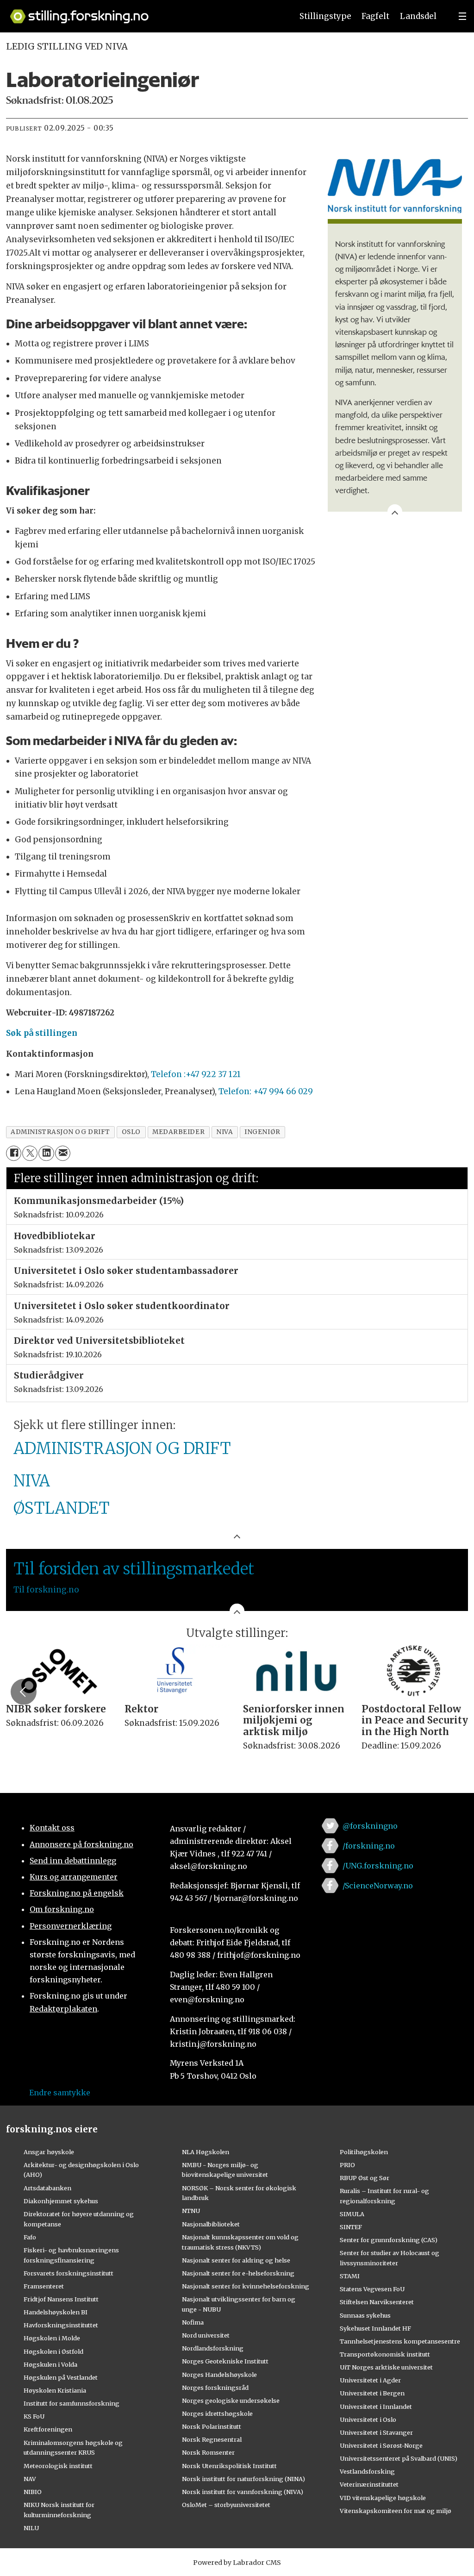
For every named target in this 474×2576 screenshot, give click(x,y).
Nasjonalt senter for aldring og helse (236, 2260)
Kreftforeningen (48, 2429)
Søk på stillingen (42, 1033)
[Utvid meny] (462, 16)
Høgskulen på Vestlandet (61, 2377)
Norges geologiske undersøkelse (231, 2401)
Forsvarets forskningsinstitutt (69, 2273)
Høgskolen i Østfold (53, 2351)
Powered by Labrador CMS (237, 2563)
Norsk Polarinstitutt (212, 2426)
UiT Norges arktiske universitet (386, 2367)
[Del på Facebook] (14, 1153)
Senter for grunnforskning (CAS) (389, 2240)
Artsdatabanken (47, 2188)
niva (225, 1132)
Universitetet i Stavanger (376, 2432)
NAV (30, 2479)
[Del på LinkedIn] (46, 1153)
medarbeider (178, 1132)
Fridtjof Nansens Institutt (61, 2299)
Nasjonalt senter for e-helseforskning (238, 2273)
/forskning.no (369, 1846)
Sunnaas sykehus (365, 2315)
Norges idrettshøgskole (217, 2413)
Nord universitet (206, 2335)
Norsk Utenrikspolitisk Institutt (229, 2466)
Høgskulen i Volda (50, 2364)
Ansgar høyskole (49, 2152)
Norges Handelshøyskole (219, 2375)
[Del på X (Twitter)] (30, 1153)
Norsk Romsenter (208, 2452)
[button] (24, 1692)
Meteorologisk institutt (58, 2466)
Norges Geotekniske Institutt (225, 2361)
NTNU (191, 2211)
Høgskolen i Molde (52, 2338)
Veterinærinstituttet (369, 2484)
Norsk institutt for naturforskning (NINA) (243, 2479)
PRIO (347, 2165)
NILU (31, 2528)
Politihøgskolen (364, 2152)
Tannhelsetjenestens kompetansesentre (400, 2341)
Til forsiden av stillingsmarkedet (134, 1569)
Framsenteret (44, 2286)
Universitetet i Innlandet (376, 2407)
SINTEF (351, 2227)
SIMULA (352, 2214)
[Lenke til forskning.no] (143, 12)
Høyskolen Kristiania (55, 2390)
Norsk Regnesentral (212, 2439)
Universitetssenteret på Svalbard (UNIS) (399, 2458)
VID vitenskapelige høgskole (383, 2498)
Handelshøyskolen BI (56, 2312)
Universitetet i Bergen (372, 2393)
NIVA (32, 1481)
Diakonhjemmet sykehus (61, 2201)
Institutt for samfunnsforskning (72, 2403)
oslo (131, 1132)
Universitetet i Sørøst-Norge (381, 2445)
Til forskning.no (46, 1590)
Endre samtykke (60, 2093)
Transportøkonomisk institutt (385, 2354)
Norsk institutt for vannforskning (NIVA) (243, 2492)
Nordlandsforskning (213, 2348)
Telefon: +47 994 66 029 (266, 1091)
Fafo (30, 2237)
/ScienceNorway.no (378, 1886)
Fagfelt (375, 16)
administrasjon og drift (60, 1132)
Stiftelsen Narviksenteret (377, 2302)
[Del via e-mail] (63, 1153)
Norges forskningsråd (215, 2388)
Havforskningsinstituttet (61, 2325)
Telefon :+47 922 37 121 (196, 1074)
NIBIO (33, 2492)
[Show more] (395, 512)
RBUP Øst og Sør (365, 2178)
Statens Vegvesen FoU (372, 2289)
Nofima (193, 2322)
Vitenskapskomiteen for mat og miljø (396, 2511)
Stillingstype (325, 16)
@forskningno (370, 1826)
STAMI (350, 2276)
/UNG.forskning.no (378, 1866)
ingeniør (262, 1132)
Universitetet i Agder (370, 2380)
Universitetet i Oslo (368, 2419)
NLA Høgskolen (206, 2152)
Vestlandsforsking (367, 2471)
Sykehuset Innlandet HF (375, 2328)
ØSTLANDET (62, 1508)
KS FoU (34, 2416)
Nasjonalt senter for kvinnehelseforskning (246, 2286)
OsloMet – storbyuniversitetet (226, 2505)
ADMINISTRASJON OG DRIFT (122, 1448)
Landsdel (418, 16)
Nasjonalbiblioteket (211, 2224)
